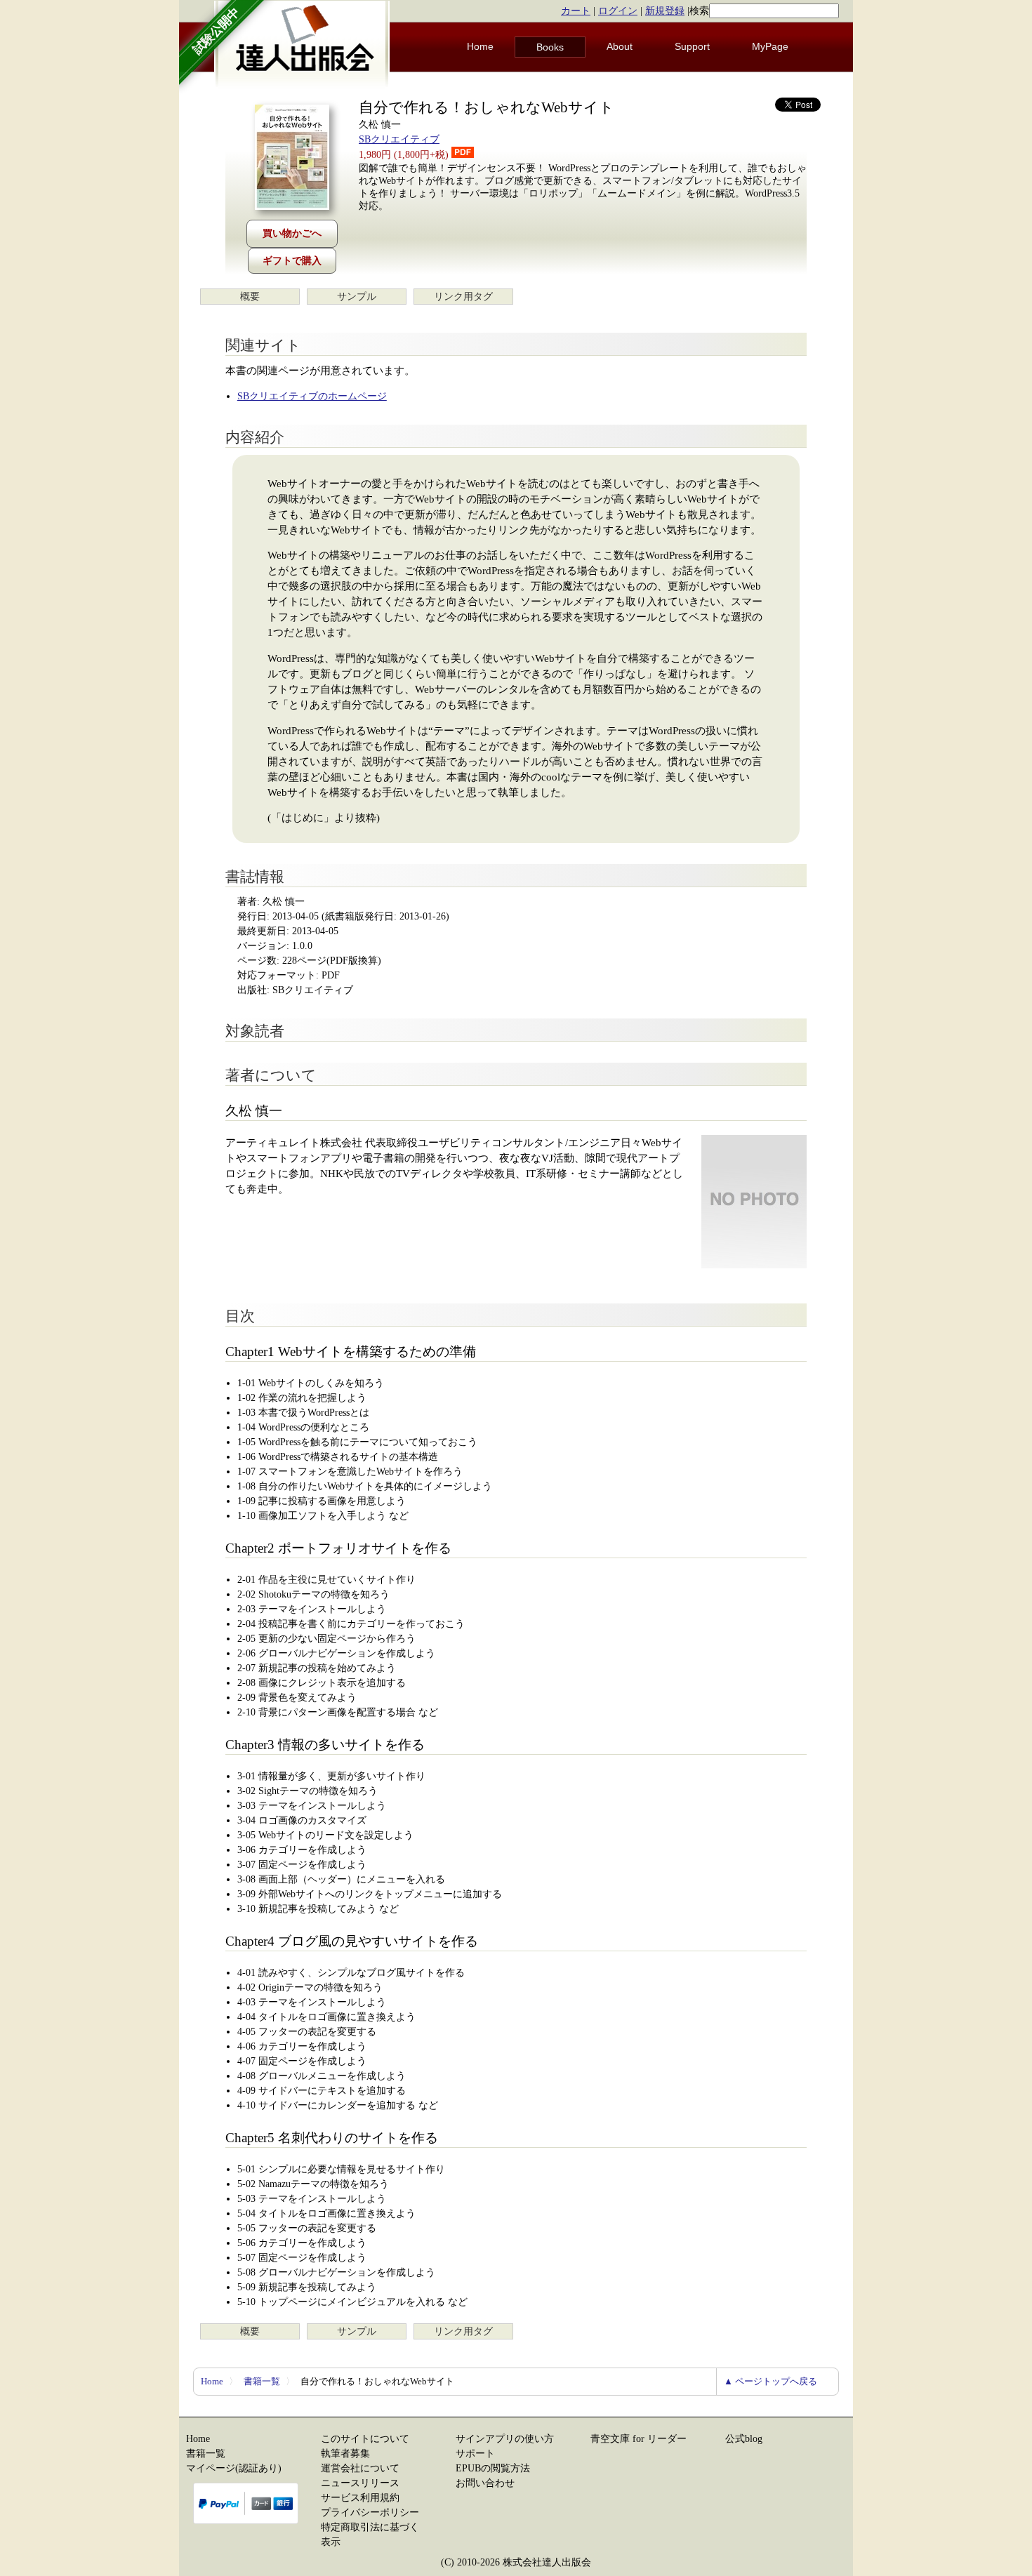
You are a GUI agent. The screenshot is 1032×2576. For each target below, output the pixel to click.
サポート (475, 2454)
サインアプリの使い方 (505, 2439)
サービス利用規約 (360, 2498)
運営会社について (360, 2468)
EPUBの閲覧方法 (493, 2468)
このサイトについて (365, 2439)
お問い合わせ (485, 2483)
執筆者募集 (345, 2454)
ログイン (618, 11)
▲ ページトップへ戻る (770, 2381)
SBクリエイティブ (399, 139)
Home (480, 46)
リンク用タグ (463, 297)
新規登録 (665, 11)
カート (576, 11)
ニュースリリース (360, 2483)
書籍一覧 (262, 2381)
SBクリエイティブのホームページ (312, 396)
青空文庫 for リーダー (639, 2439)
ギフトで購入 (292, 261)
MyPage (770, 46)
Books (550, 47)
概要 (250, 297)
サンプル (357, 297)
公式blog (744, 2439)
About (620, 46)
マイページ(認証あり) (234, 2468)
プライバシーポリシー (370, 2512)
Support (692, 46)
